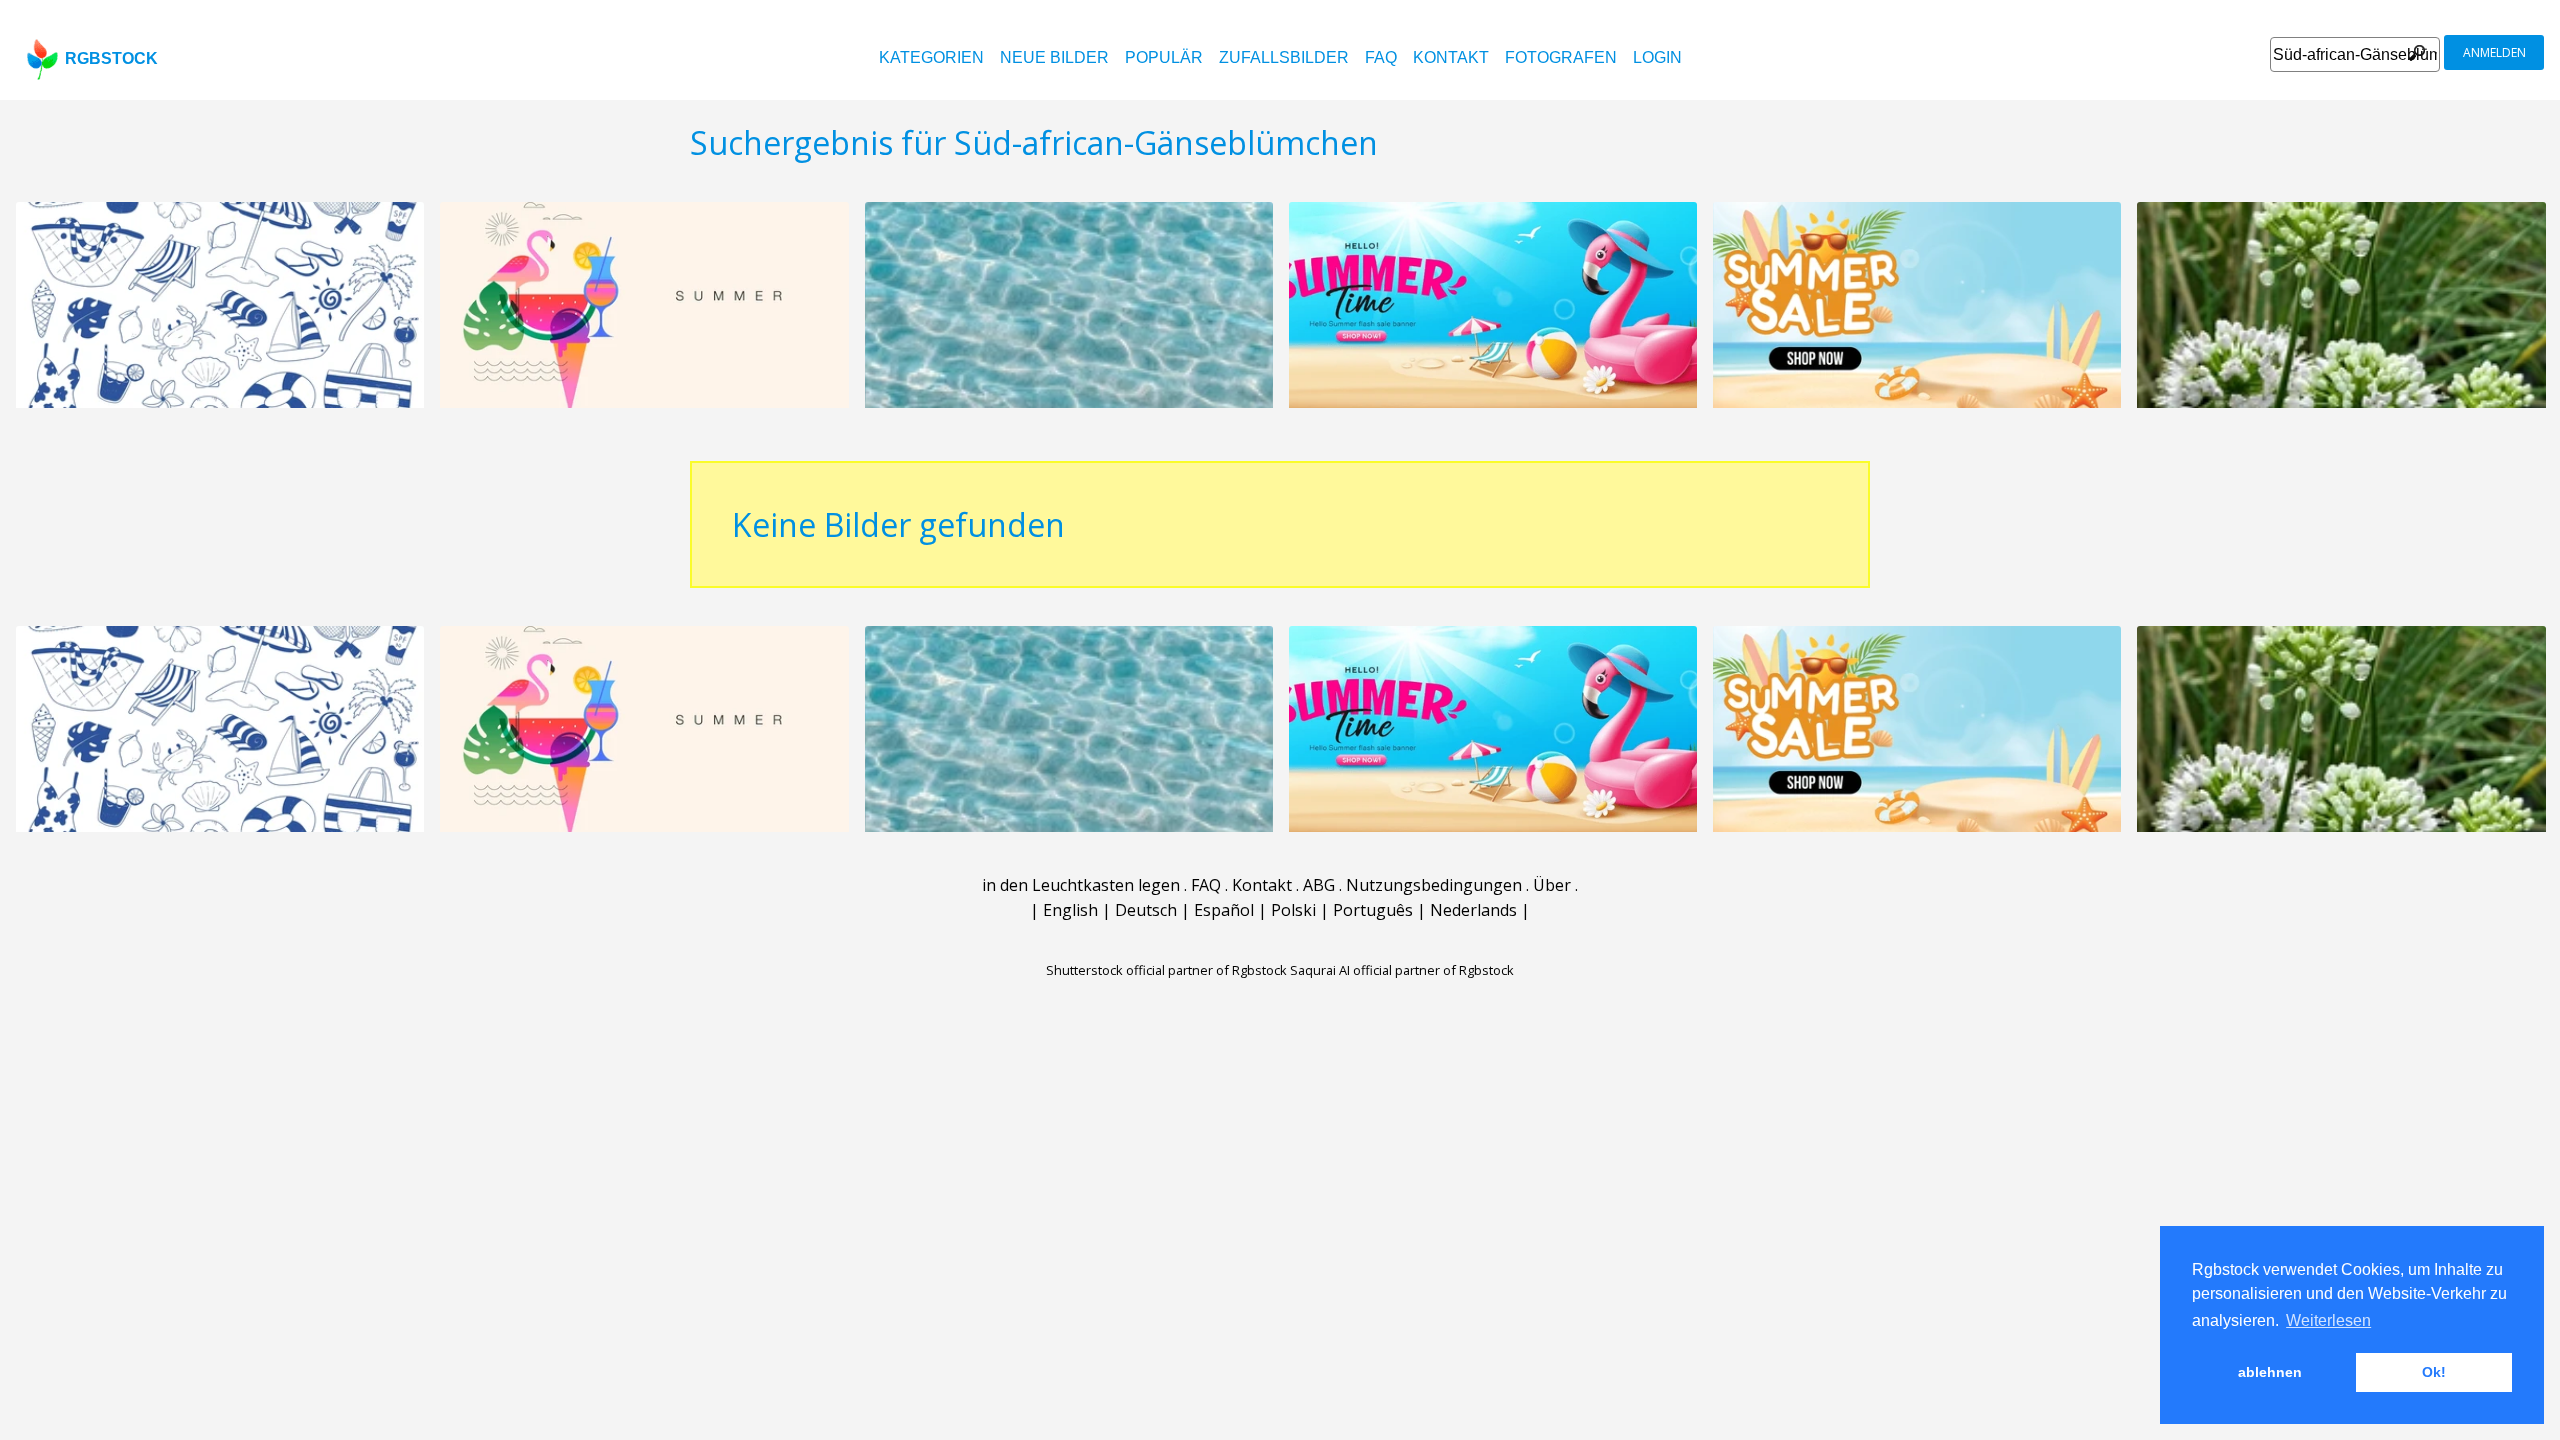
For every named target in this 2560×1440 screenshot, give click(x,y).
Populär (1164, 57)
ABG (1319, 885)
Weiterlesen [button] (2328, 1320)
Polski (1293, 910)
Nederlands (1473, 910)
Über (1552, 885)
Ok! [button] (2434, 1372)
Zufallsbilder (1284, 57)
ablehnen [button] (2270, 1372)
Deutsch (1146, 910)
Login (1657, 57)
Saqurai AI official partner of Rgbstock (1402, 970)
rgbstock (111, 58)
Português (1373, 910)
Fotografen (1561, 57)
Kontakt (1451, 57)
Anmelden (2494, 52)
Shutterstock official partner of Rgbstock (1166, 970)
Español (1224, 910)
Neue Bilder (1054, 57)
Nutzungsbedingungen (1434, 885)
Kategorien (931, 57)
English (1070, 910)
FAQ (1381, 57)
